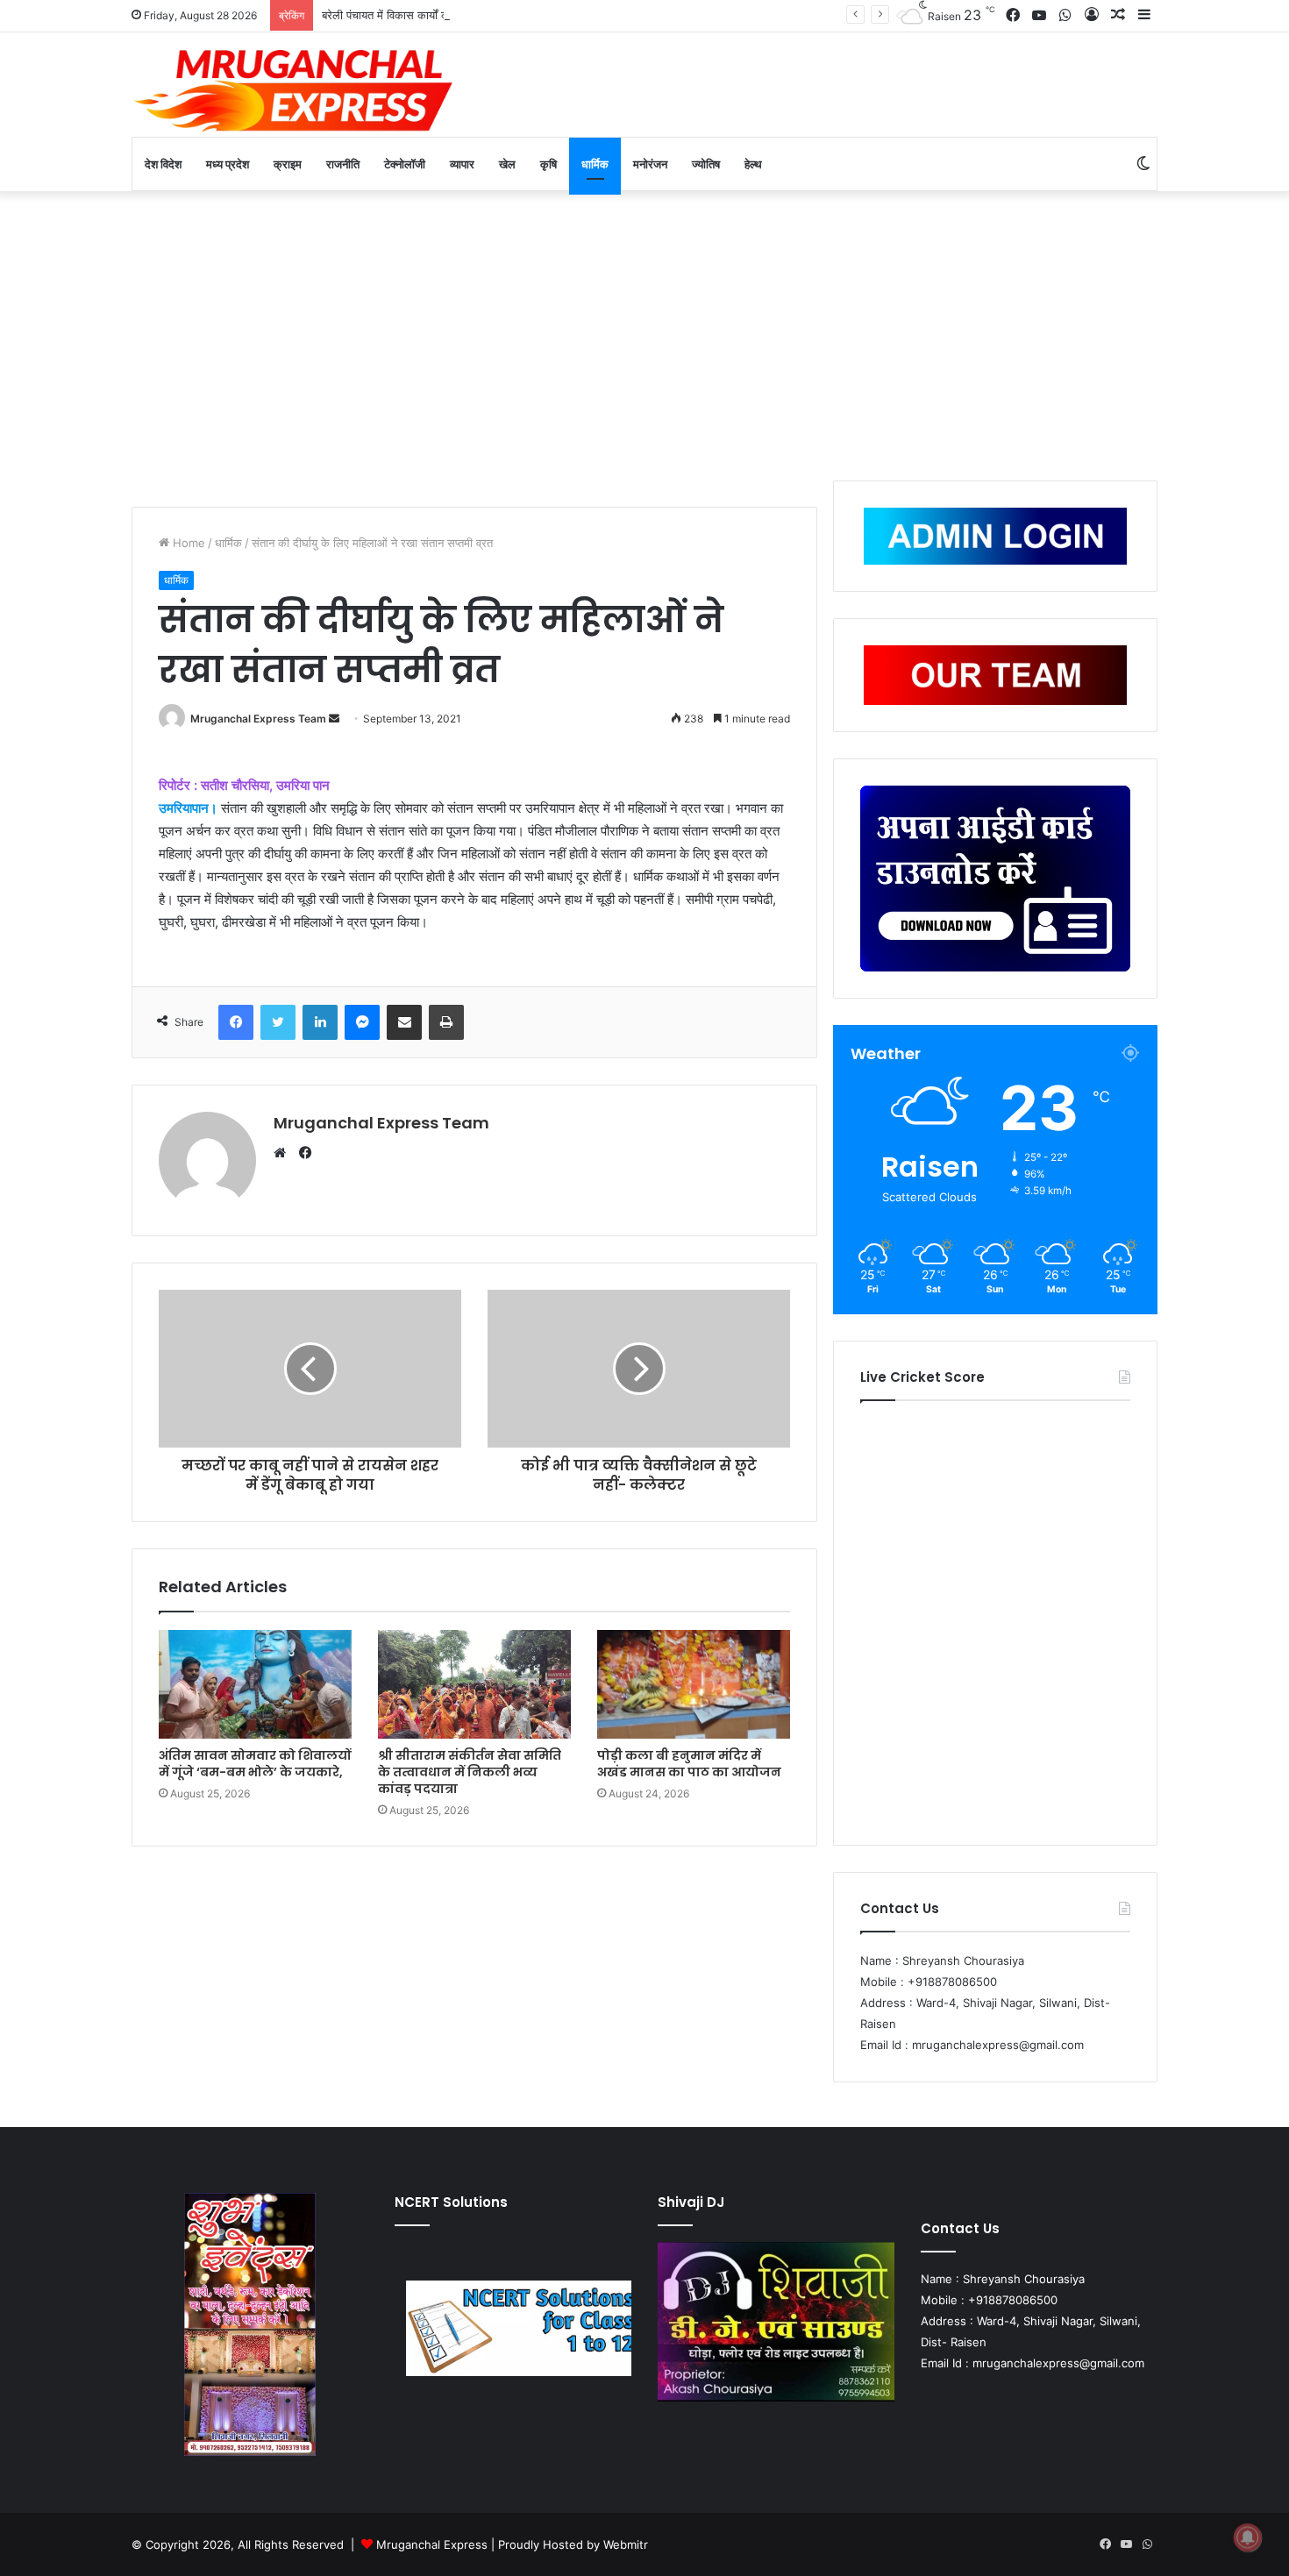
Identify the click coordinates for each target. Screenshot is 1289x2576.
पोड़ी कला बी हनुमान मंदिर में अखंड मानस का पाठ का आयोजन (689, 1764)
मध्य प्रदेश (228, 164)
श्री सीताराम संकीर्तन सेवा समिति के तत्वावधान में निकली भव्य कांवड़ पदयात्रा (470, 1772)
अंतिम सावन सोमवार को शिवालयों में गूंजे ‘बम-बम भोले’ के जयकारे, (255, 1764)
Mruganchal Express (434, 2544)
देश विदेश (163, 164)
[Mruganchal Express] (294, 89)
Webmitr (626, 2544)
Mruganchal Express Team (258, 719)
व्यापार (462, 164)
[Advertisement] (644, 331)
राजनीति (343, 164)
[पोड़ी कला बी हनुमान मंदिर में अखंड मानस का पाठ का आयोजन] (694, 1684)
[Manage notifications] (1248, 2537)
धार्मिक (595, 164)
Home (187, 543)
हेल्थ (753, 164)
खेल (507, 164)
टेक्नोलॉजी (405, 164)
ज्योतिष (706, 164)
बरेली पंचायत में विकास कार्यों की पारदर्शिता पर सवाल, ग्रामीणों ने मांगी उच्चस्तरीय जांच (498, 15)
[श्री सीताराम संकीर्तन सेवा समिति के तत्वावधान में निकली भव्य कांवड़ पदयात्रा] (474, 1684)
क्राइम (288, 164)
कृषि (548, 164)
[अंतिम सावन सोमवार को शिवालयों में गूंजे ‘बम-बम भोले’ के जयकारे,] (255, 1684)
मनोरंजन (650, 164)
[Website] (284, 1153)
